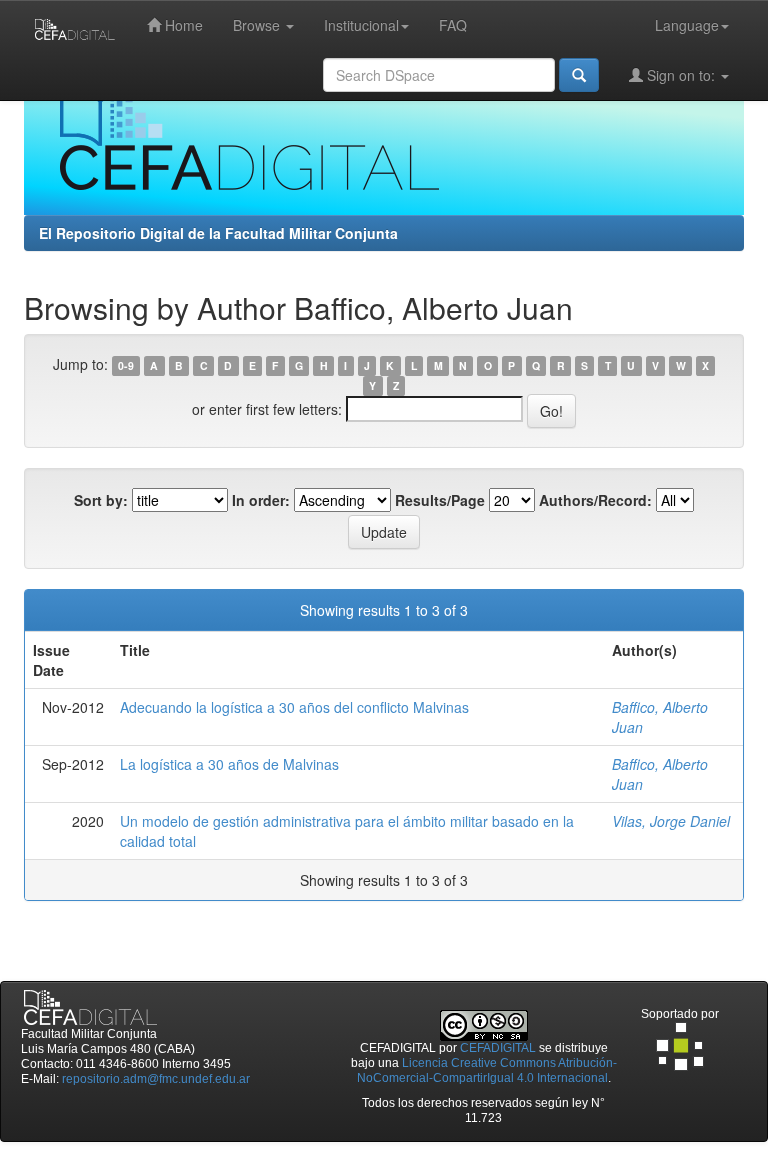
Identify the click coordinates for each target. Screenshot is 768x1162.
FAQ (453, 25)
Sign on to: (681, 75)
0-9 (126, 365)
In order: (261, 500)
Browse (258, 25)
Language (687, 25)
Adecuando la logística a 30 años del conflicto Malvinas (294, 707)
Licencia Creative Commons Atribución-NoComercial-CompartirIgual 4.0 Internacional (487, 1070)
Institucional (361, 25)
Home (182, 25)
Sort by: (101, 500)
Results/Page (440, 500)
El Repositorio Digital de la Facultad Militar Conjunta (218, 233)
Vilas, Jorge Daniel (671, 821)
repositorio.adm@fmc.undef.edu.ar (156, 1079)
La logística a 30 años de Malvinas (229, 764)
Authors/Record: (595, 500)
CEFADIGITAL (498, 1048)
